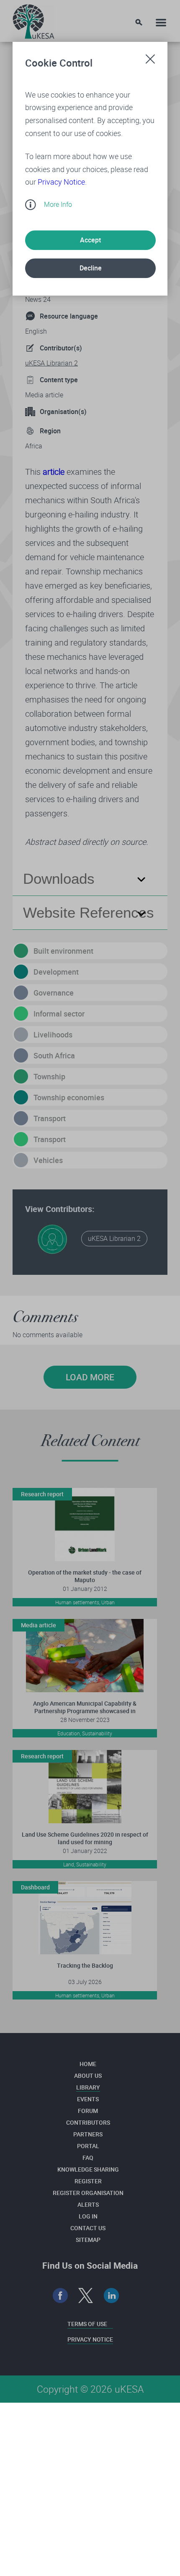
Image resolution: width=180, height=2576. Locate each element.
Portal (88, 2146)
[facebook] (60, 2296)
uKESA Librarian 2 (51, 363)
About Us (88, 2075)
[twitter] (86, 2296)
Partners (88, 2134)
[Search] (139, 22)
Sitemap (88, 2240)
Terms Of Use (87, 2324)
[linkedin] (112, 2296)
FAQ (88, 2158)
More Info (58, 204)
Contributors (88, 2122)
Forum (88, 2111)
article (54, 472)
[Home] (33, 19)
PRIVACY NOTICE (90, 2339)
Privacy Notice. (62, 182)
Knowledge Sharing (88, 2169)
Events (88, 2099)
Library (88, 2087)
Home (88, 2064)
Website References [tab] (89, 912)
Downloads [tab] (59, 879)
